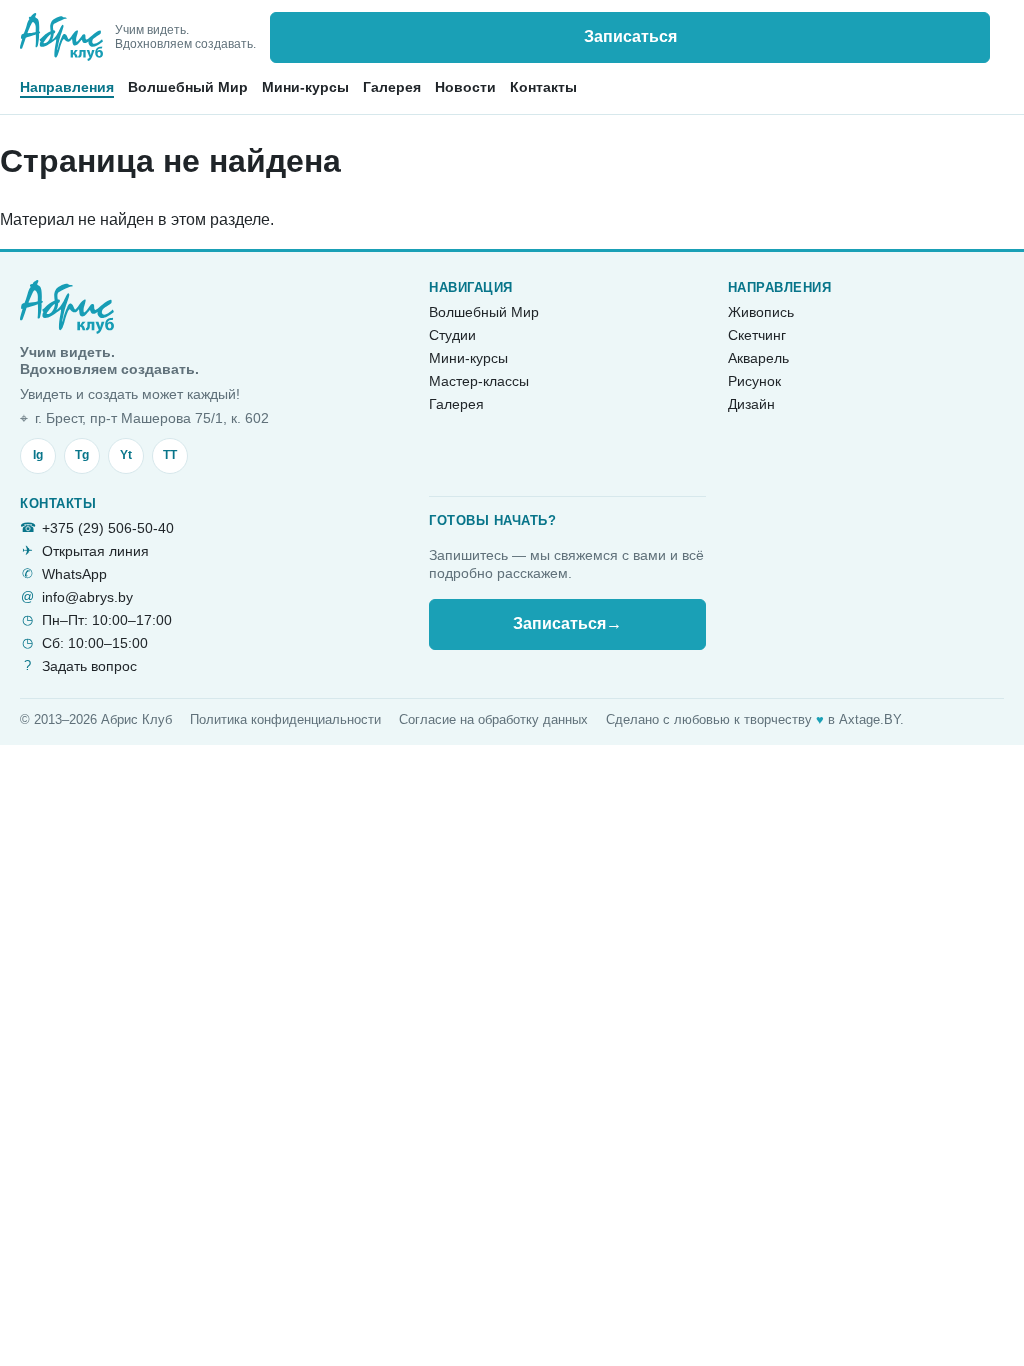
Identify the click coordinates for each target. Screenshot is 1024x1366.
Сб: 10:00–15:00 (95, 643)
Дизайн (751, 404)
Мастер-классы (479, 381)
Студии (452, 335)
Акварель (758, 358)
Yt (126, 455)
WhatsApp (74, 574)
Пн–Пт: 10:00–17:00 (107, 620)
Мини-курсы (305, 87)
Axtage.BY (869, 719)
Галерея (392, 87)
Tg (82, 455)
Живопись (761, 312)
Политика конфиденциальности (285, 719)
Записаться (630, 36)
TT (170, 455)
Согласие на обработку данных (493, 719)
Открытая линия (95, 551)
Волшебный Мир (188, 87)
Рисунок (754, 381)
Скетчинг (757, 335)
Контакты (543, 87)
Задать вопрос (89, 666)
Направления (67, 87)
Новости (465, 87)
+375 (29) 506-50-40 (108, 528)
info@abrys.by (87, 597)
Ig (38, 455)
